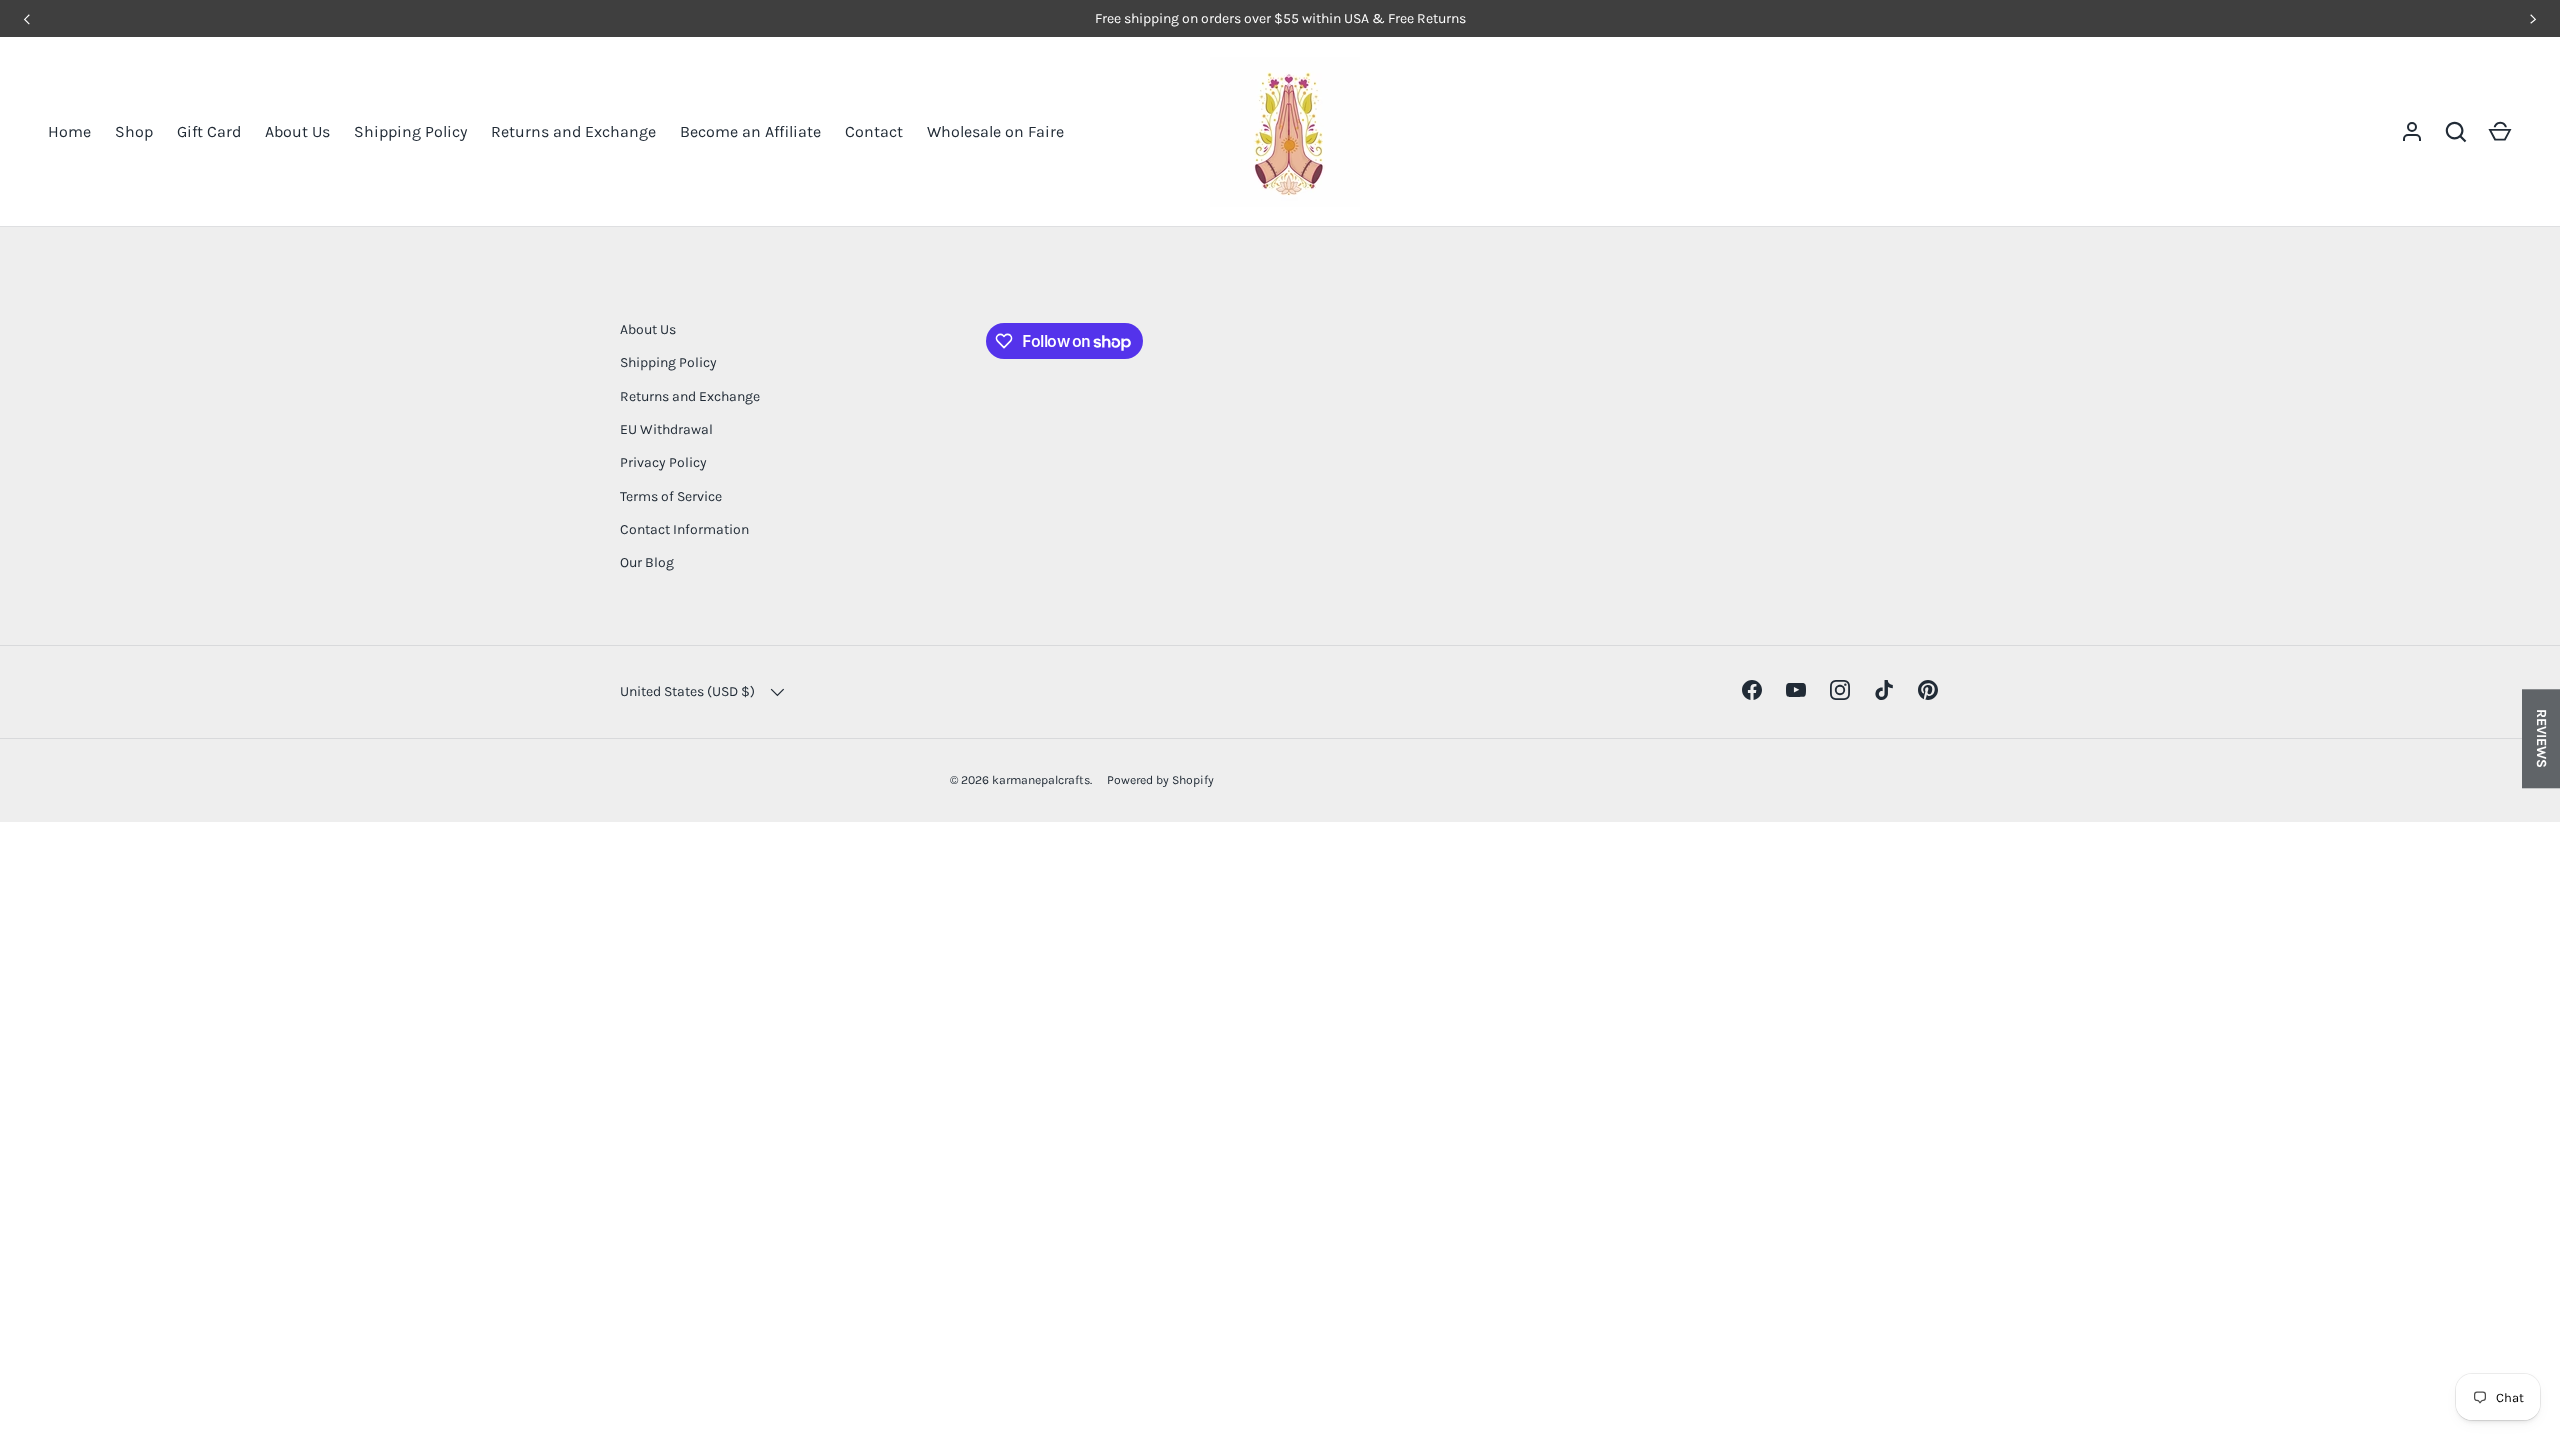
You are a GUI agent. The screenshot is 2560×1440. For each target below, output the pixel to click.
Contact (874, 131)
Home (69, 131)
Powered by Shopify (1160, 780)
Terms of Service (671, 496)
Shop (134, 131)
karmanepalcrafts (1041, 780)
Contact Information (684, 529)
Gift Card (209, 131)
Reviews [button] (2541, 738)
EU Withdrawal (666, 429)
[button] (2500, 132)
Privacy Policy (663, 462)
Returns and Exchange (573, 131)
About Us (297, 131)
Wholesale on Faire (995, 131)
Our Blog (647, 562)
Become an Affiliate (750, 131)
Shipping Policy (410, 131)
